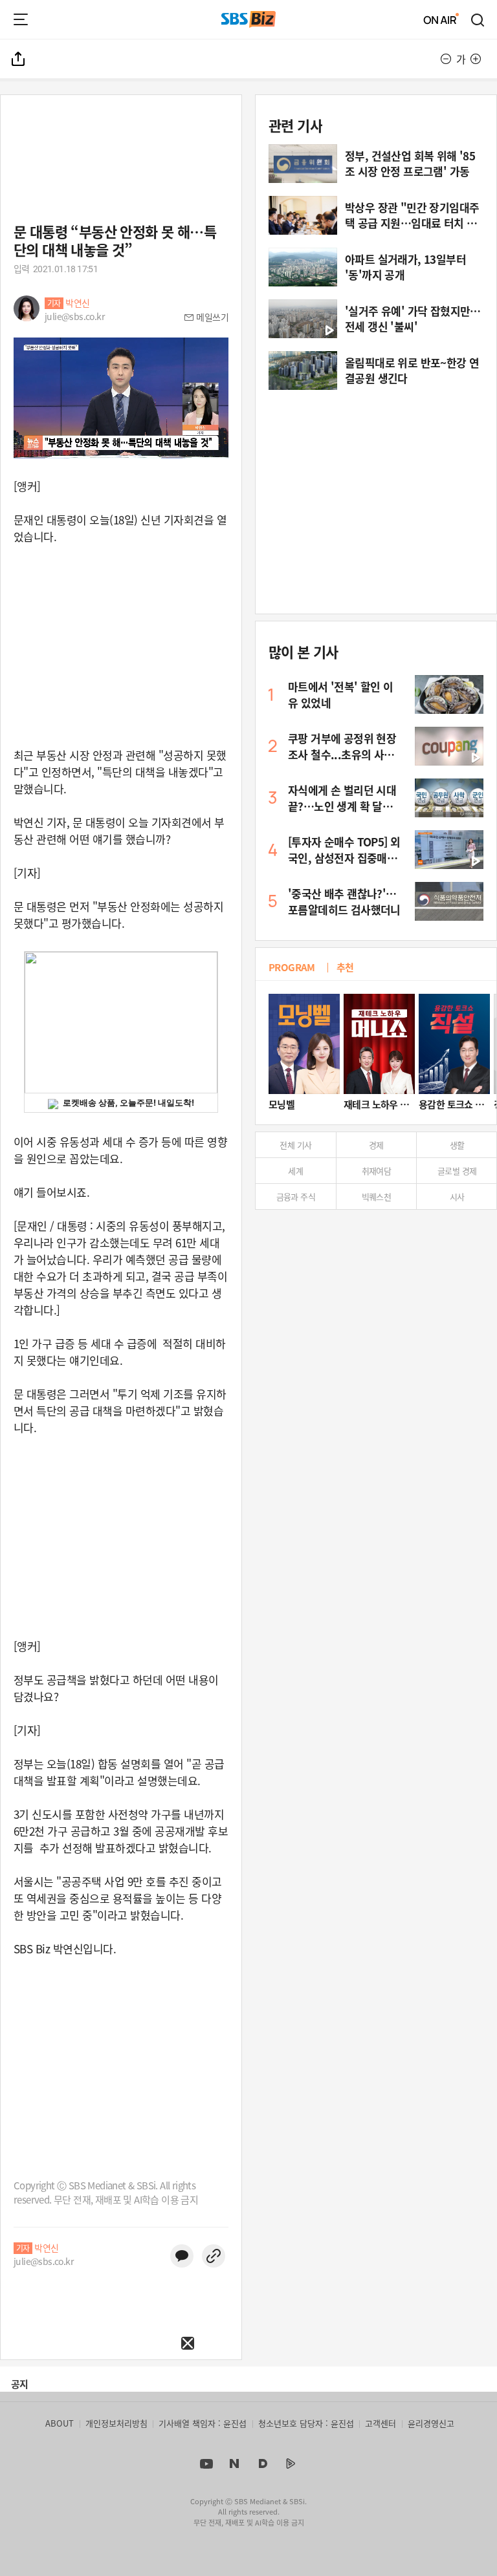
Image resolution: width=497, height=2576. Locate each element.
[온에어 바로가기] (441, 19)
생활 (457, 1145)
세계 (295, 1171)
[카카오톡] (182, 2256)
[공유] (19, 59)
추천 (345, 967)
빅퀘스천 (377, 1197)
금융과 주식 (296, 1197)
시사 (457, 1197)
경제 (376, 1145)
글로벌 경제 (457, 1171)
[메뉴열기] (21, 19)
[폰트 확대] (476, 59)
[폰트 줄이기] (446, 59)
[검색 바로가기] (478, 19)
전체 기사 (295, 1145)
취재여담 (377, 1171)
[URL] (214, 2256)
